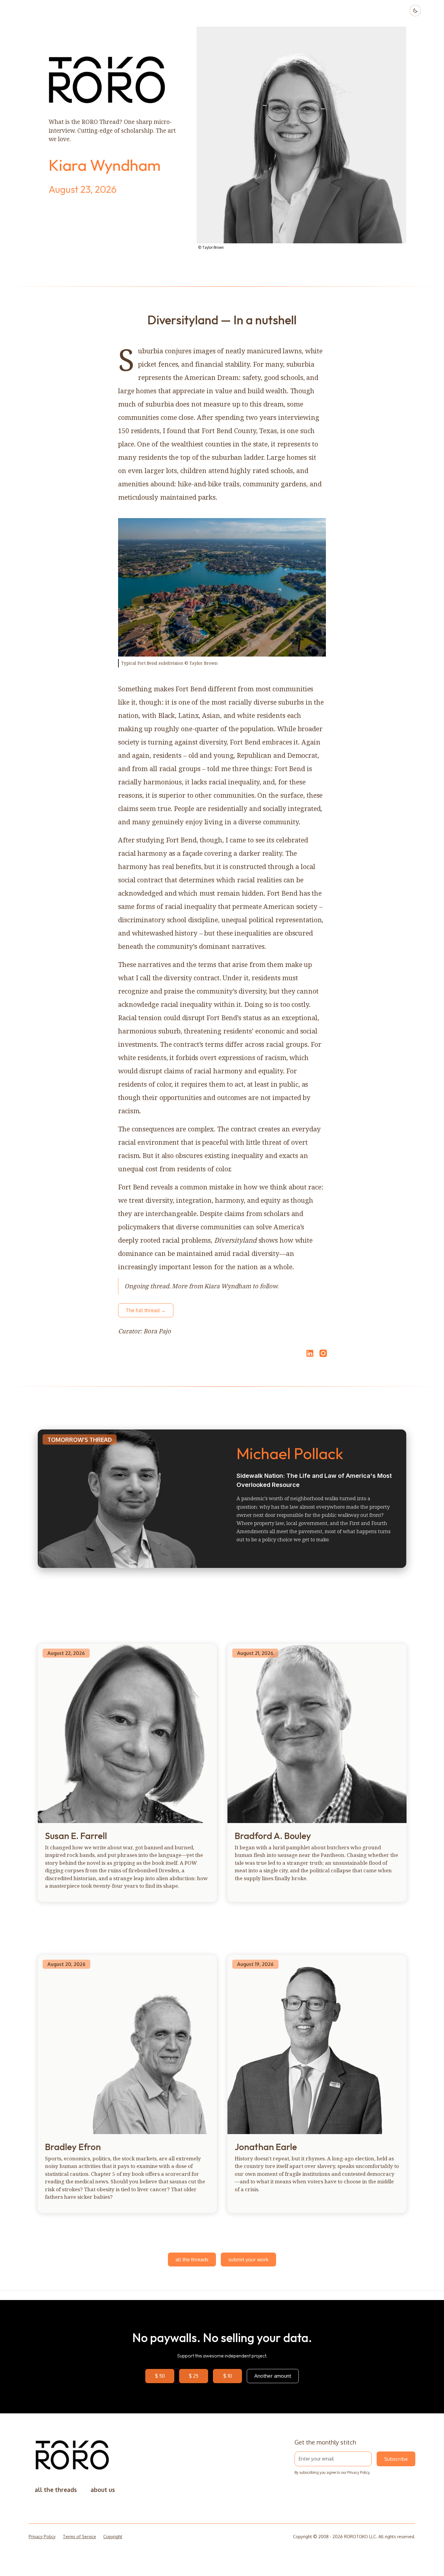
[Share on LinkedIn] (309, 1353)
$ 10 (228, 2376)
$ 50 (160, 2376)
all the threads (192, 2259)
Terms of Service (79, 2537)
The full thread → (146, 1310)
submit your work (248, 2259)
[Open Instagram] (323, 1356)
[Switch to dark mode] (415, 11)
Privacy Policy (358, 2472)
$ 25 (194, 2376)
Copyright (113, 2537)
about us (103, 2490)
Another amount (273, 2376)
